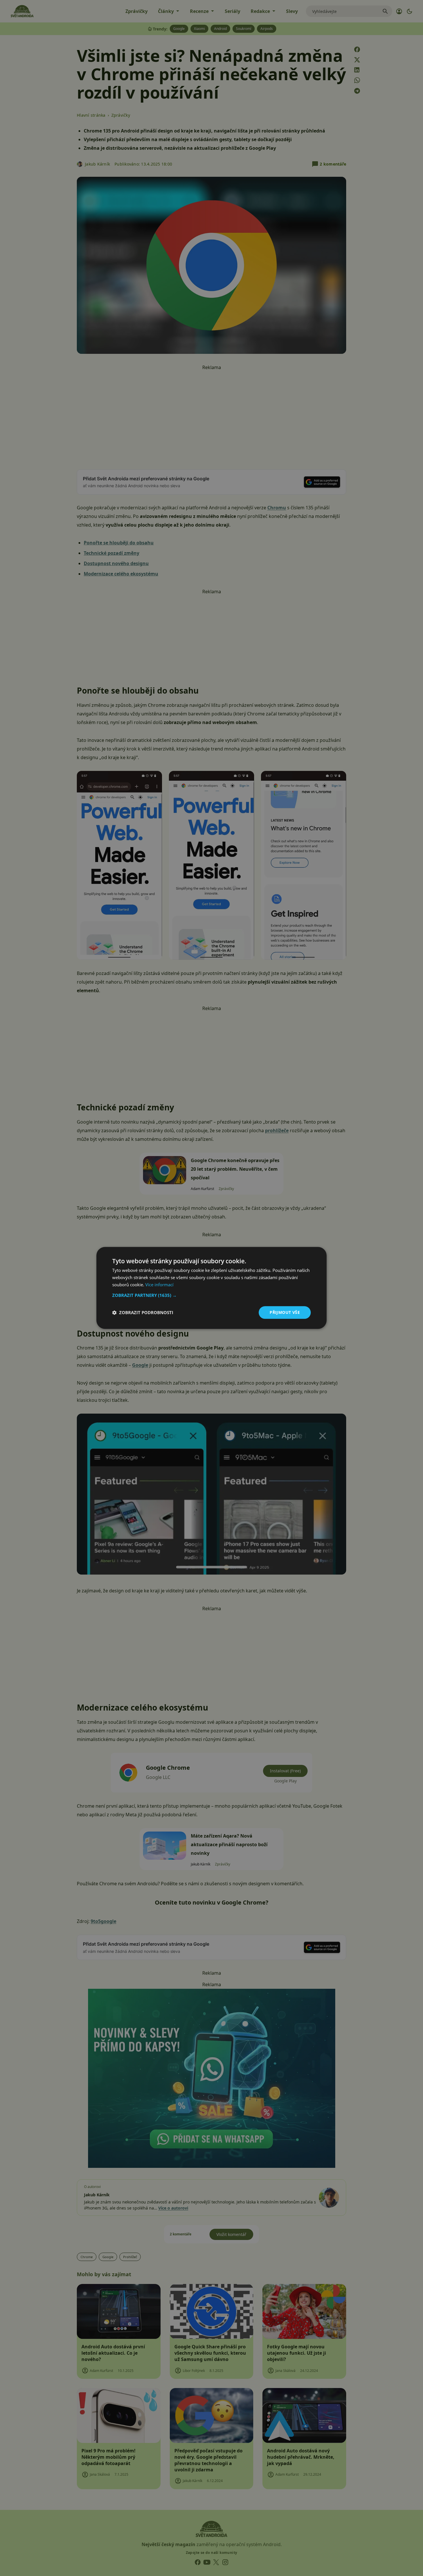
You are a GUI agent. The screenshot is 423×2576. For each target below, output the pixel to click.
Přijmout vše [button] (285, 1312)
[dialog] (211, 1288)
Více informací (159, 1285)
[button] (211, 1295)
